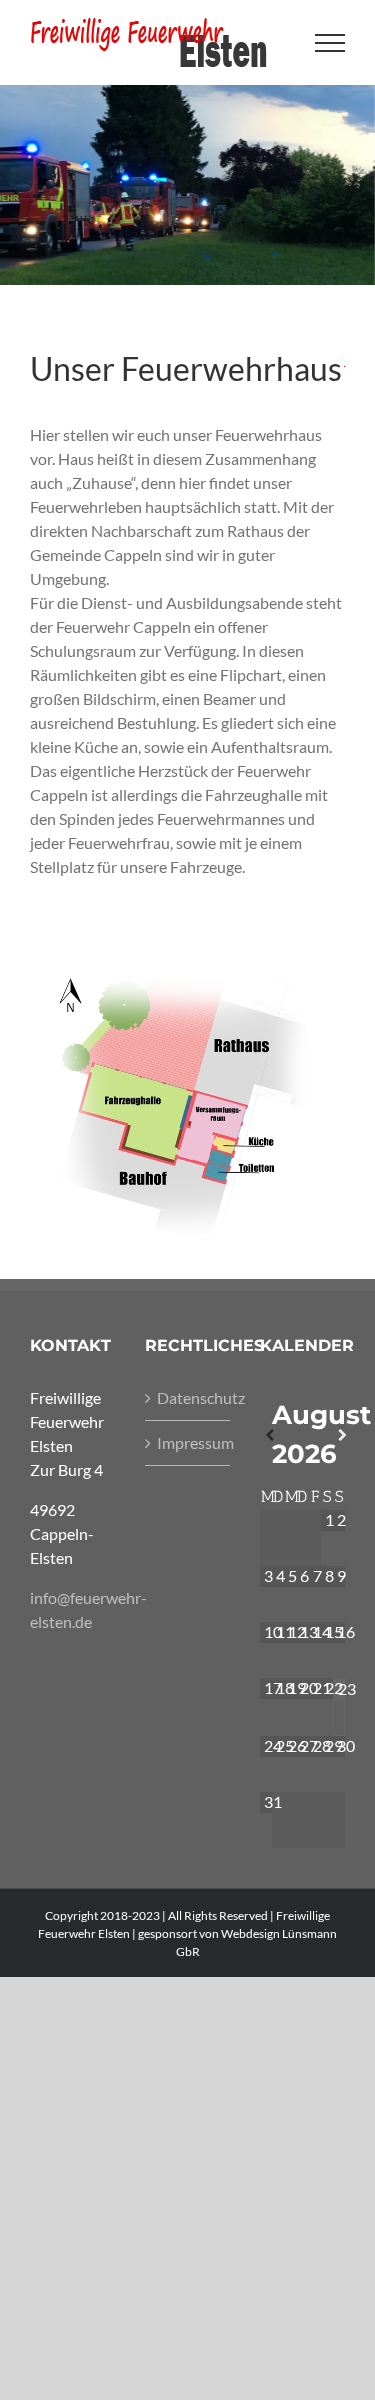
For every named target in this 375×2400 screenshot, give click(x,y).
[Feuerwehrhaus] (187, 951)
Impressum (188, 1442)
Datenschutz (188, 1397)
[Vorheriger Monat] (266, 1435)
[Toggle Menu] (330, 43)
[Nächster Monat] (339, 1435)
